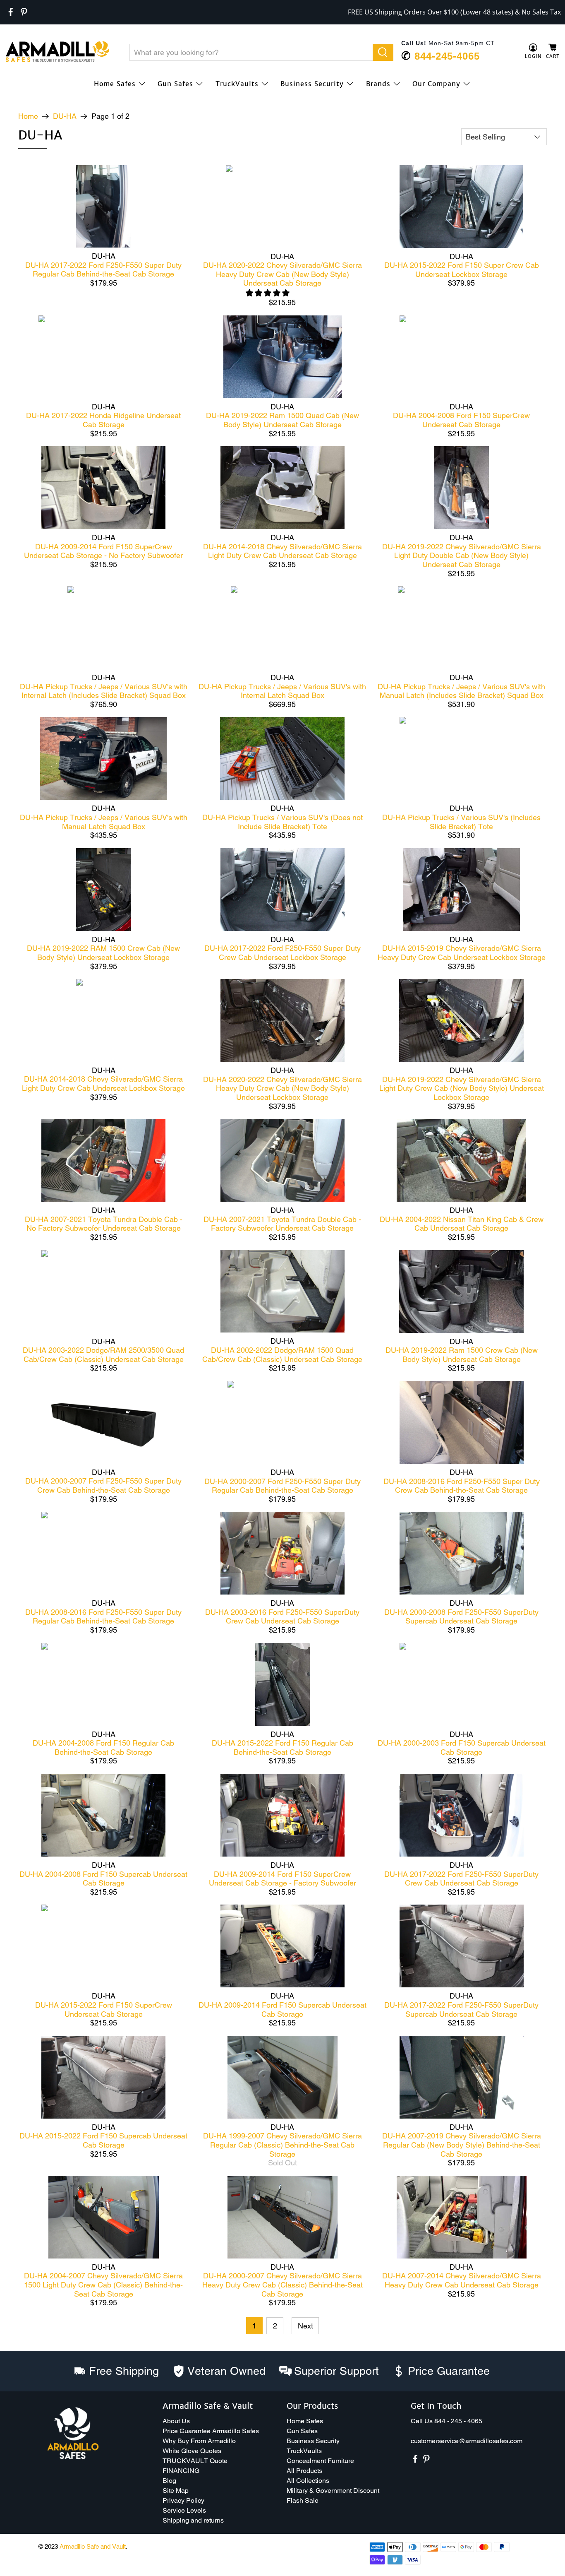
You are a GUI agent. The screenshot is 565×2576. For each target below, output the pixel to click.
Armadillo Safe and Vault (93, 2546)
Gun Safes (175, 84)
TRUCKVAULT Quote (195, 2461)
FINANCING (181, 2471)
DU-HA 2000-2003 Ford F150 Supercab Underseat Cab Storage (462, 1747)
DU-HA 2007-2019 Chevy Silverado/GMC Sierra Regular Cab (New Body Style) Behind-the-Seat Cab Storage (462, 2145)
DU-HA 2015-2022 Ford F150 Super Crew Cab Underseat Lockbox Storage (462, 270)
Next (305, 2326)
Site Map (176, 2491)
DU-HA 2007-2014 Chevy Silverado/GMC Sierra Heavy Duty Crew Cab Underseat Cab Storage (462, 2280)
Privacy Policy (183, 2500)
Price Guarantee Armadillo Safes (211, 2431)
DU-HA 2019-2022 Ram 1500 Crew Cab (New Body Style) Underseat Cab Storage (462, 1355)
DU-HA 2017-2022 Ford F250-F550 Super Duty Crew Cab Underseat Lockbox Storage (282, 953)
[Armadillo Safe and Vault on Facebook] (11, 12)
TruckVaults (237, 84)
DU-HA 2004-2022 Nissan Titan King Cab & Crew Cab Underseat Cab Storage (462, 1224)
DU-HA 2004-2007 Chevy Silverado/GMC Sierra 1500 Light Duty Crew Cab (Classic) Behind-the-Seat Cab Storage (103, 2285)
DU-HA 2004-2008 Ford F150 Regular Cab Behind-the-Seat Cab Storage (103, 1747)
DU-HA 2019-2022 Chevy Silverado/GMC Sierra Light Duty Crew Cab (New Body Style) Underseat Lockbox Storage (462, 1088)
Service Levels (184, 2510)
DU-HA (65, 116)
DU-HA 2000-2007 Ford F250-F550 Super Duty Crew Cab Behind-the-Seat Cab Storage (103, 1485)
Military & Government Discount (333, 2491)
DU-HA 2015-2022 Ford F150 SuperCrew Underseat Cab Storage (104, 2010)
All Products (304, 2471)
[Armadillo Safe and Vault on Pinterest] (24, 12)
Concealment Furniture (320, 2461)
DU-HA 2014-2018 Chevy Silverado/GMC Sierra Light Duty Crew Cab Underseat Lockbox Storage (103, 1084)
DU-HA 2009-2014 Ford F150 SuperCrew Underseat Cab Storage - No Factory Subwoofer (103, 551)
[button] (565, 2573)
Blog (169, 2481)
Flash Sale (303, 2500)
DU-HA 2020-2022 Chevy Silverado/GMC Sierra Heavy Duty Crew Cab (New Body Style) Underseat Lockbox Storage (282, 1088)
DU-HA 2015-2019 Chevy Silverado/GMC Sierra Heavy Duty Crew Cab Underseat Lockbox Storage (462, 953)
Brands (378, 84)
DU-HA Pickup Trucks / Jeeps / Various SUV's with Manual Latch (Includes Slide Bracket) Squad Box (461, 691)
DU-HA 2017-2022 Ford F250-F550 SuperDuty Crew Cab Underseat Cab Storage (461, 1879)
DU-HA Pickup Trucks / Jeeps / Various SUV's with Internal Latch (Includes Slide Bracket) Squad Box (104, 691)
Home (28, 116)
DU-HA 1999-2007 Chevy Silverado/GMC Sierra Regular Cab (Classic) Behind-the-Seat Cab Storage (282, 2145)
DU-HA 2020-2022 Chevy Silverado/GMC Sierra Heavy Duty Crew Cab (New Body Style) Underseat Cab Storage (282, 274)
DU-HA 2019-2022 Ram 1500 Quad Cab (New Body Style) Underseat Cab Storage (282, 420)
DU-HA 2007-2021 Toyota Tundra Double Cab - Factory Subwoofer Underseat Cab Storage (282, 1224)
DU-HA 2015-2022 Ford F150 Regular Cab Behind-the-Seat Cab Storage (282, 1747)
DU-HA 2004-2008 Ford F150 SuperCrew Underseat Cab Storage (461, 420)
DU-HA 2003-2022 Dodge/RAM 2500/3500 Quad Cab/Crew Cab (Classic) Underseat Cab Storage (103, 1355)
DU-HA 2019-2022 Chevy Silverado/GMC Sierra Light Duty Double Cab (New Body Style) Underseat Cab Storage (462, 556)
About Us (176, 2421)
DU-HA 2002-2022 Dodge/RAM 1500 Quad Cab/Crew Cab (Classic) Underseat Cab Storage (282, 1355)
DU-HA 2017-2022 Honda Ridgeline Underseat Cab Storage (103, 420)
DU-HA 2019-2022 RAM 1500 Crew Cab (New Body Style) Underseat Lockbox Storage (103, 953)
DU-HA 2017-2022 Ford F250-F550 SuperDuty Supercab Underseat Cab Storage (461, 2010)
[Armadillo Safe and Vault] (57, 52)
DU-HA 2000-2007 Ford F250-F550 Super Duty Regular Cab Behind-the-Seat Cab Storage (282, 1486)
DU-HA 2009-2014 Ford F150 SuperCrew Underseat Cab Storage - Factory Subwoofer (282, 1879)
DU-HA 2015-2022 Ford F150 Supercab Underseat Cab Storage (103, 2140)
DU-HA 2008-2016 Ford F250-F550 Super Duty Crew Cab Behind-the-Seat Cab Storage (462, 1486)
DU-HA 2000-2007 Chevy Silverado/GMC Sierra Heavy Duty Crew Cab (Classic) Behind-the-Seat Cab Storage (282, 2285)
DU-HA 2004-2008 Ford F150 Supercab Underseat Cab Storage (103, 1879)
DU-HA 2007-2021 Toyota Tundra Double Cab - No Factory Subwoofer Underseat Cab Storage (104, 1224)
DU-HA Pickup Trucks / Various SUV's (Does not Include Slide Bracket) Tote (282, 822)
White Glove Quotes (192, 2451)
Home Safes (115, 84)
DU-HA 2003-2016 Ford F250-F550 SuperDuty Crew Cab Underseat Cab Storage (282, 1617)
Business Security (312, 84)
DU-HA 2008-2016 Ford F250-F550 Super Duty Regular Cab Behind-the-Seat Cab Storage (103, 1617)
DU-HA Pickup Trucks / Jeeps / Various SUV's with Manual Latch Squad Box (104, 822)
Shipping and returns (193, 2520)
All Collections (308, 2481)
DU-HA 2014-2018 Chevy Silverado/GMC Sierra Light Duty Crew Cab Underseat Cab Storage (282, 551)
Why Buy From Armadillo (199, 2441)
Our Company (436, 84)
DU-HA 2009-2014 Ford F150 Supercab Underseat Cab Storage (282, 2010)
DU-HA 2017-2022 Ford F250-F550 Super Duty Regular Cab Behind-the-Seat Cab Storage (103, 270)
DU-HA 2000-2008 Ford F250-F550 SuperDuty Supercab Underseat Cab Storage (461, 1617)
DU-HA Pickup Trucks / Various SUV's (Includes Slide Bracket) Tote (461, 822)
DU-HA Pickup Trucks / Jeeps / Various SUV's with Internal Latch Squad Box (282, 691)
